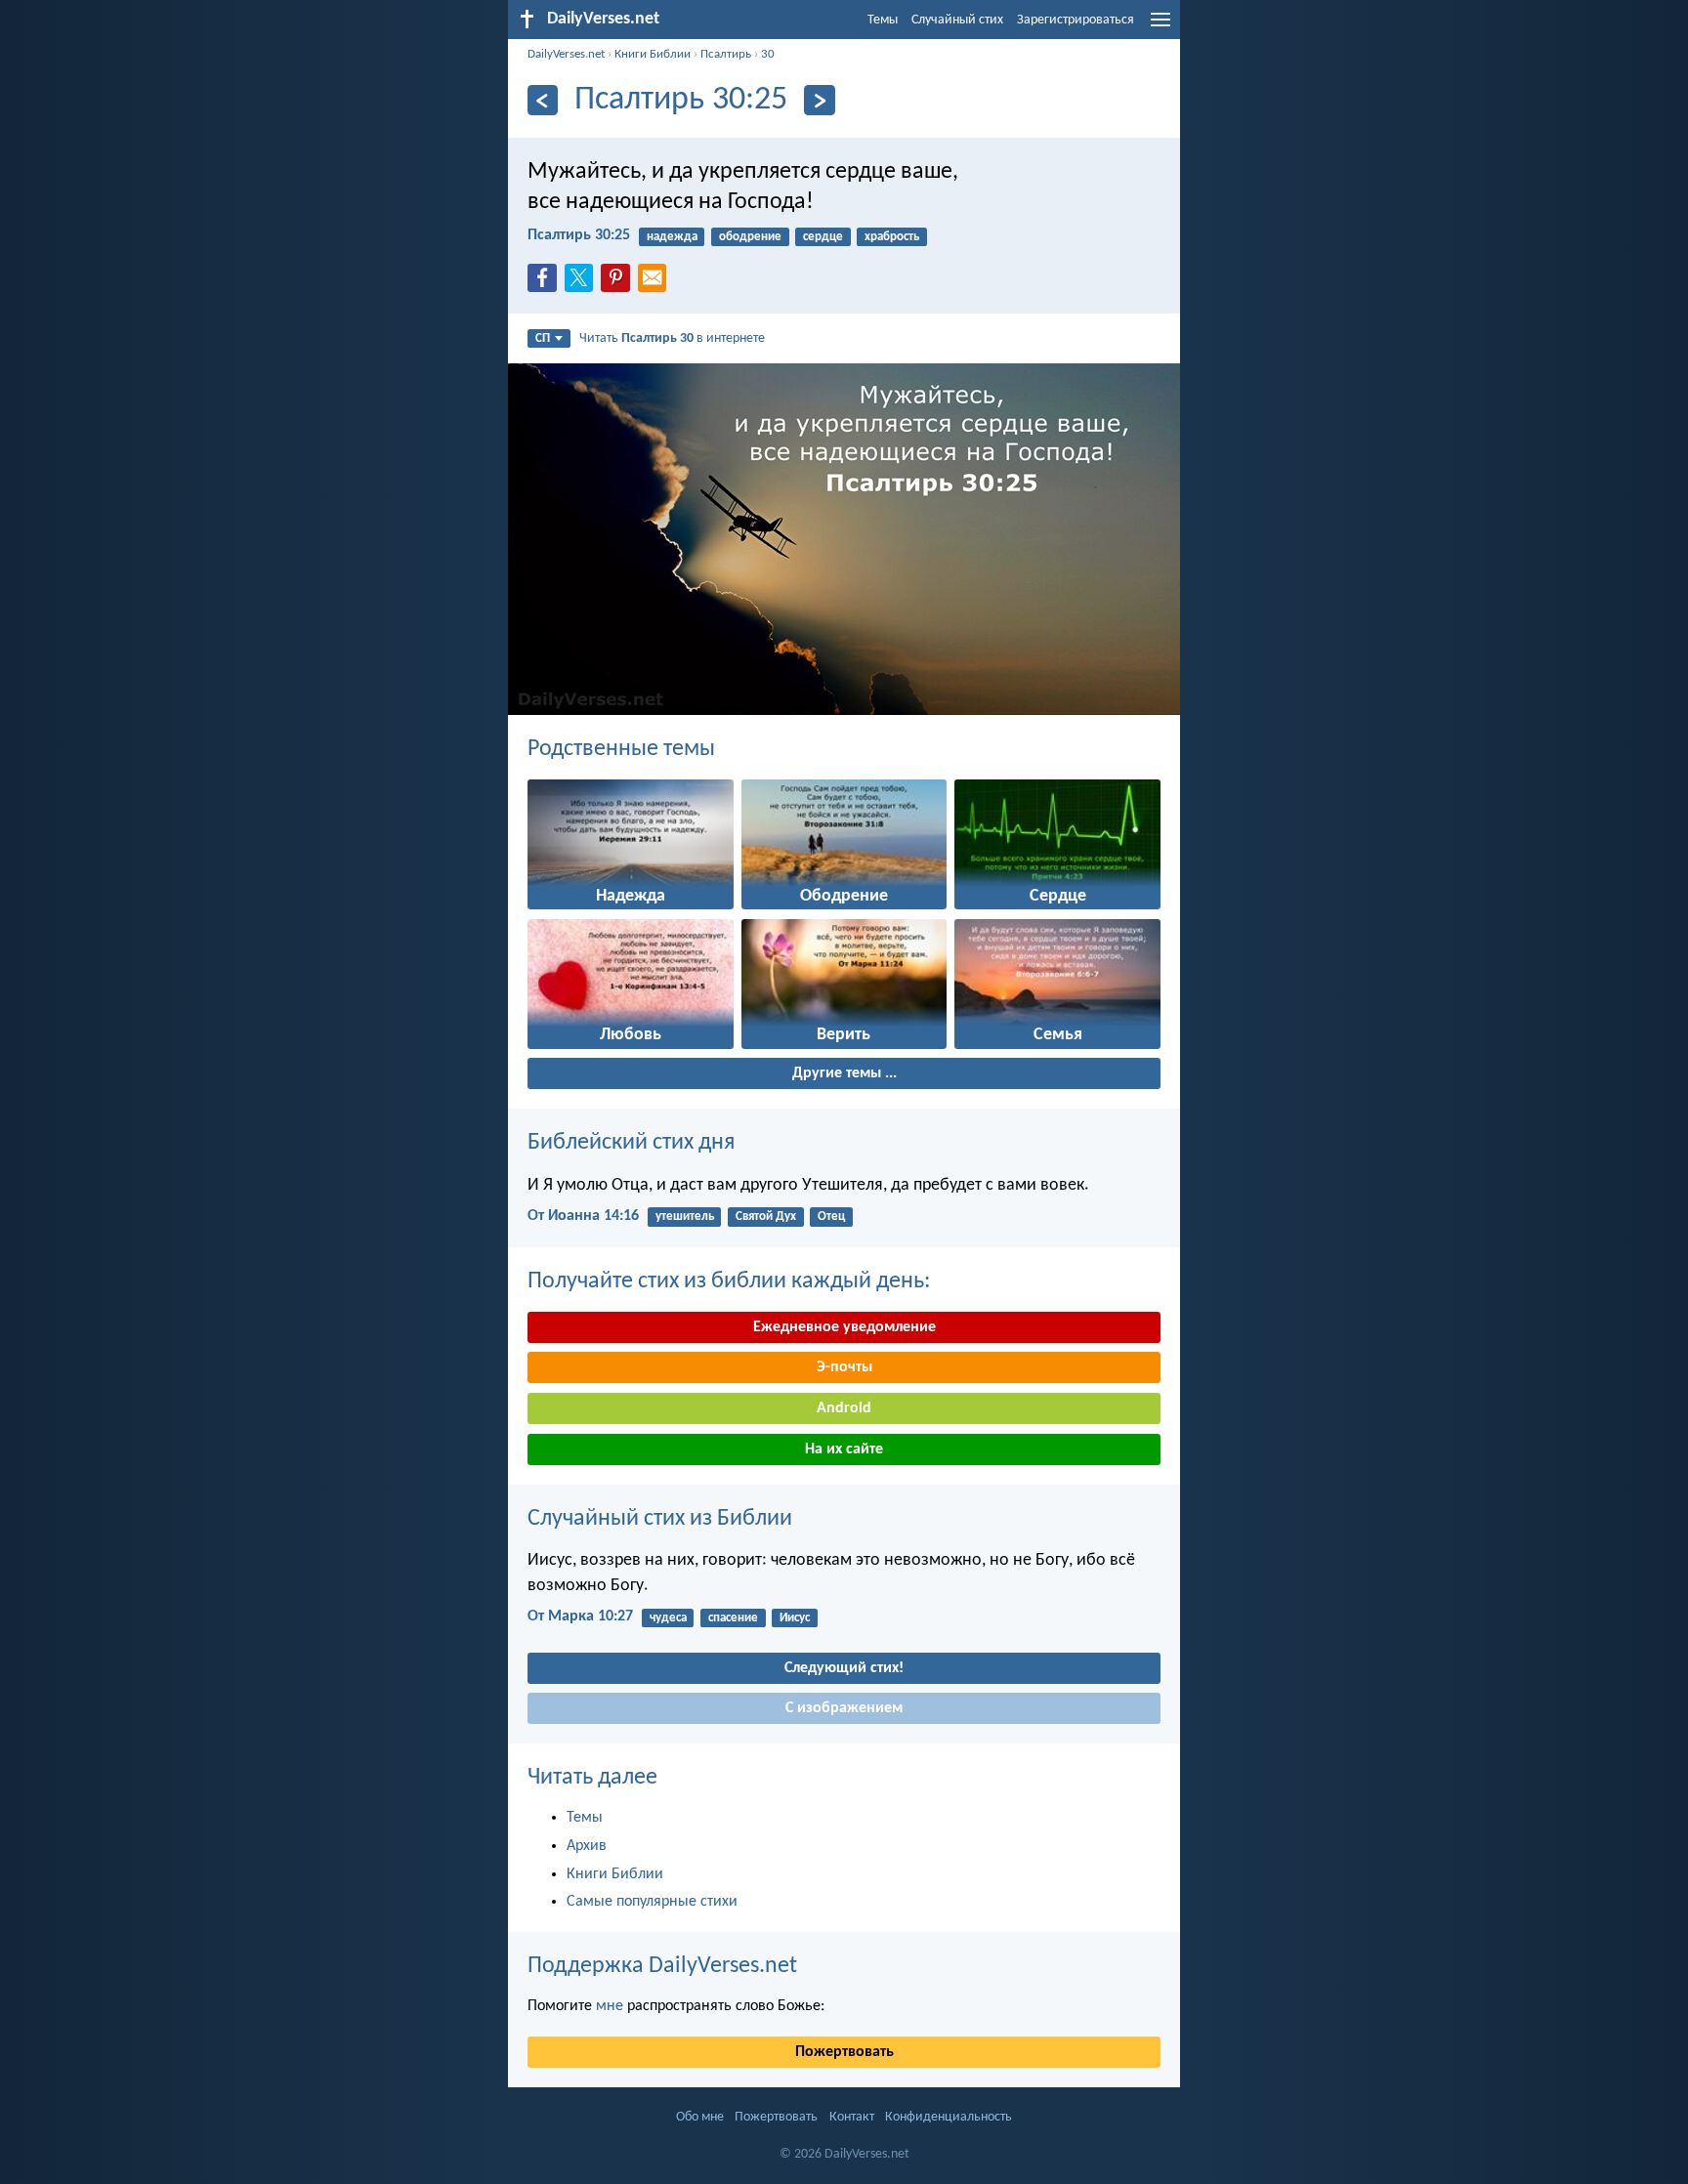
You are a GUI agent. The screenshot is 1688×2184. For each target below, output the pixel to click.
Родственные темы (621, 749)
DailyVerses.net (566, 54)
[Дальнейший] (819, 100)
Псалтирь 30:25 (579, 235)
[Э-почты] (656, 283)
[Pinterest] (619, 283)
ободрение (750, 237)
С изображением (844, 1708)
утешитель (685, 1217)
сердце (823, 237)
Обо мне (700, 2117)
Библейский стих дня (631, 1143)
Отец (831, 1217)
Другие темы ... (844, 1073)
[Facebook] (546, 283)
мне (610, 2006)
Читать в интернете (672, 338)
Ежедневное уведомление (844, 1327)
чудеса (668, 1618)
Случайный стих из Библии (660, 1519)
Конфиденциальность (949, 2117)
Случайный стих (957, 20)
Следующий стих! (844, 1668)
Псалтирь (726, 54)
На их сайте (844, 1449)
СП (543, 338)
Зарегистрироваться (1076, 20)
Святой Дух (766, 1217)
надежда (672, 237)
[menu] (1160, 27)
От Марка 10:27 (580, 1617)
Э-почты (844, 1367)
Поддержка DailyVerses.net (662, 1966)
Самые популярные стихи (652, 1902)
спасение (733, 1618)
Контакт (852, 2117)
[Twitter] (583, 283)
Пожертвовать (844, 2052)
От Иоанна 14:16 (583, 1216)
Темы (883, 20)
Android (844, 1408)
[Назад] (543, 100)
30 (768, 54)
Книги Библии (653, 54)
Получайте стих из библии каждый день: (729, 1281)
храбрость (892, 237)
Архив (587, 1846)
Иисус (795, 1618)
